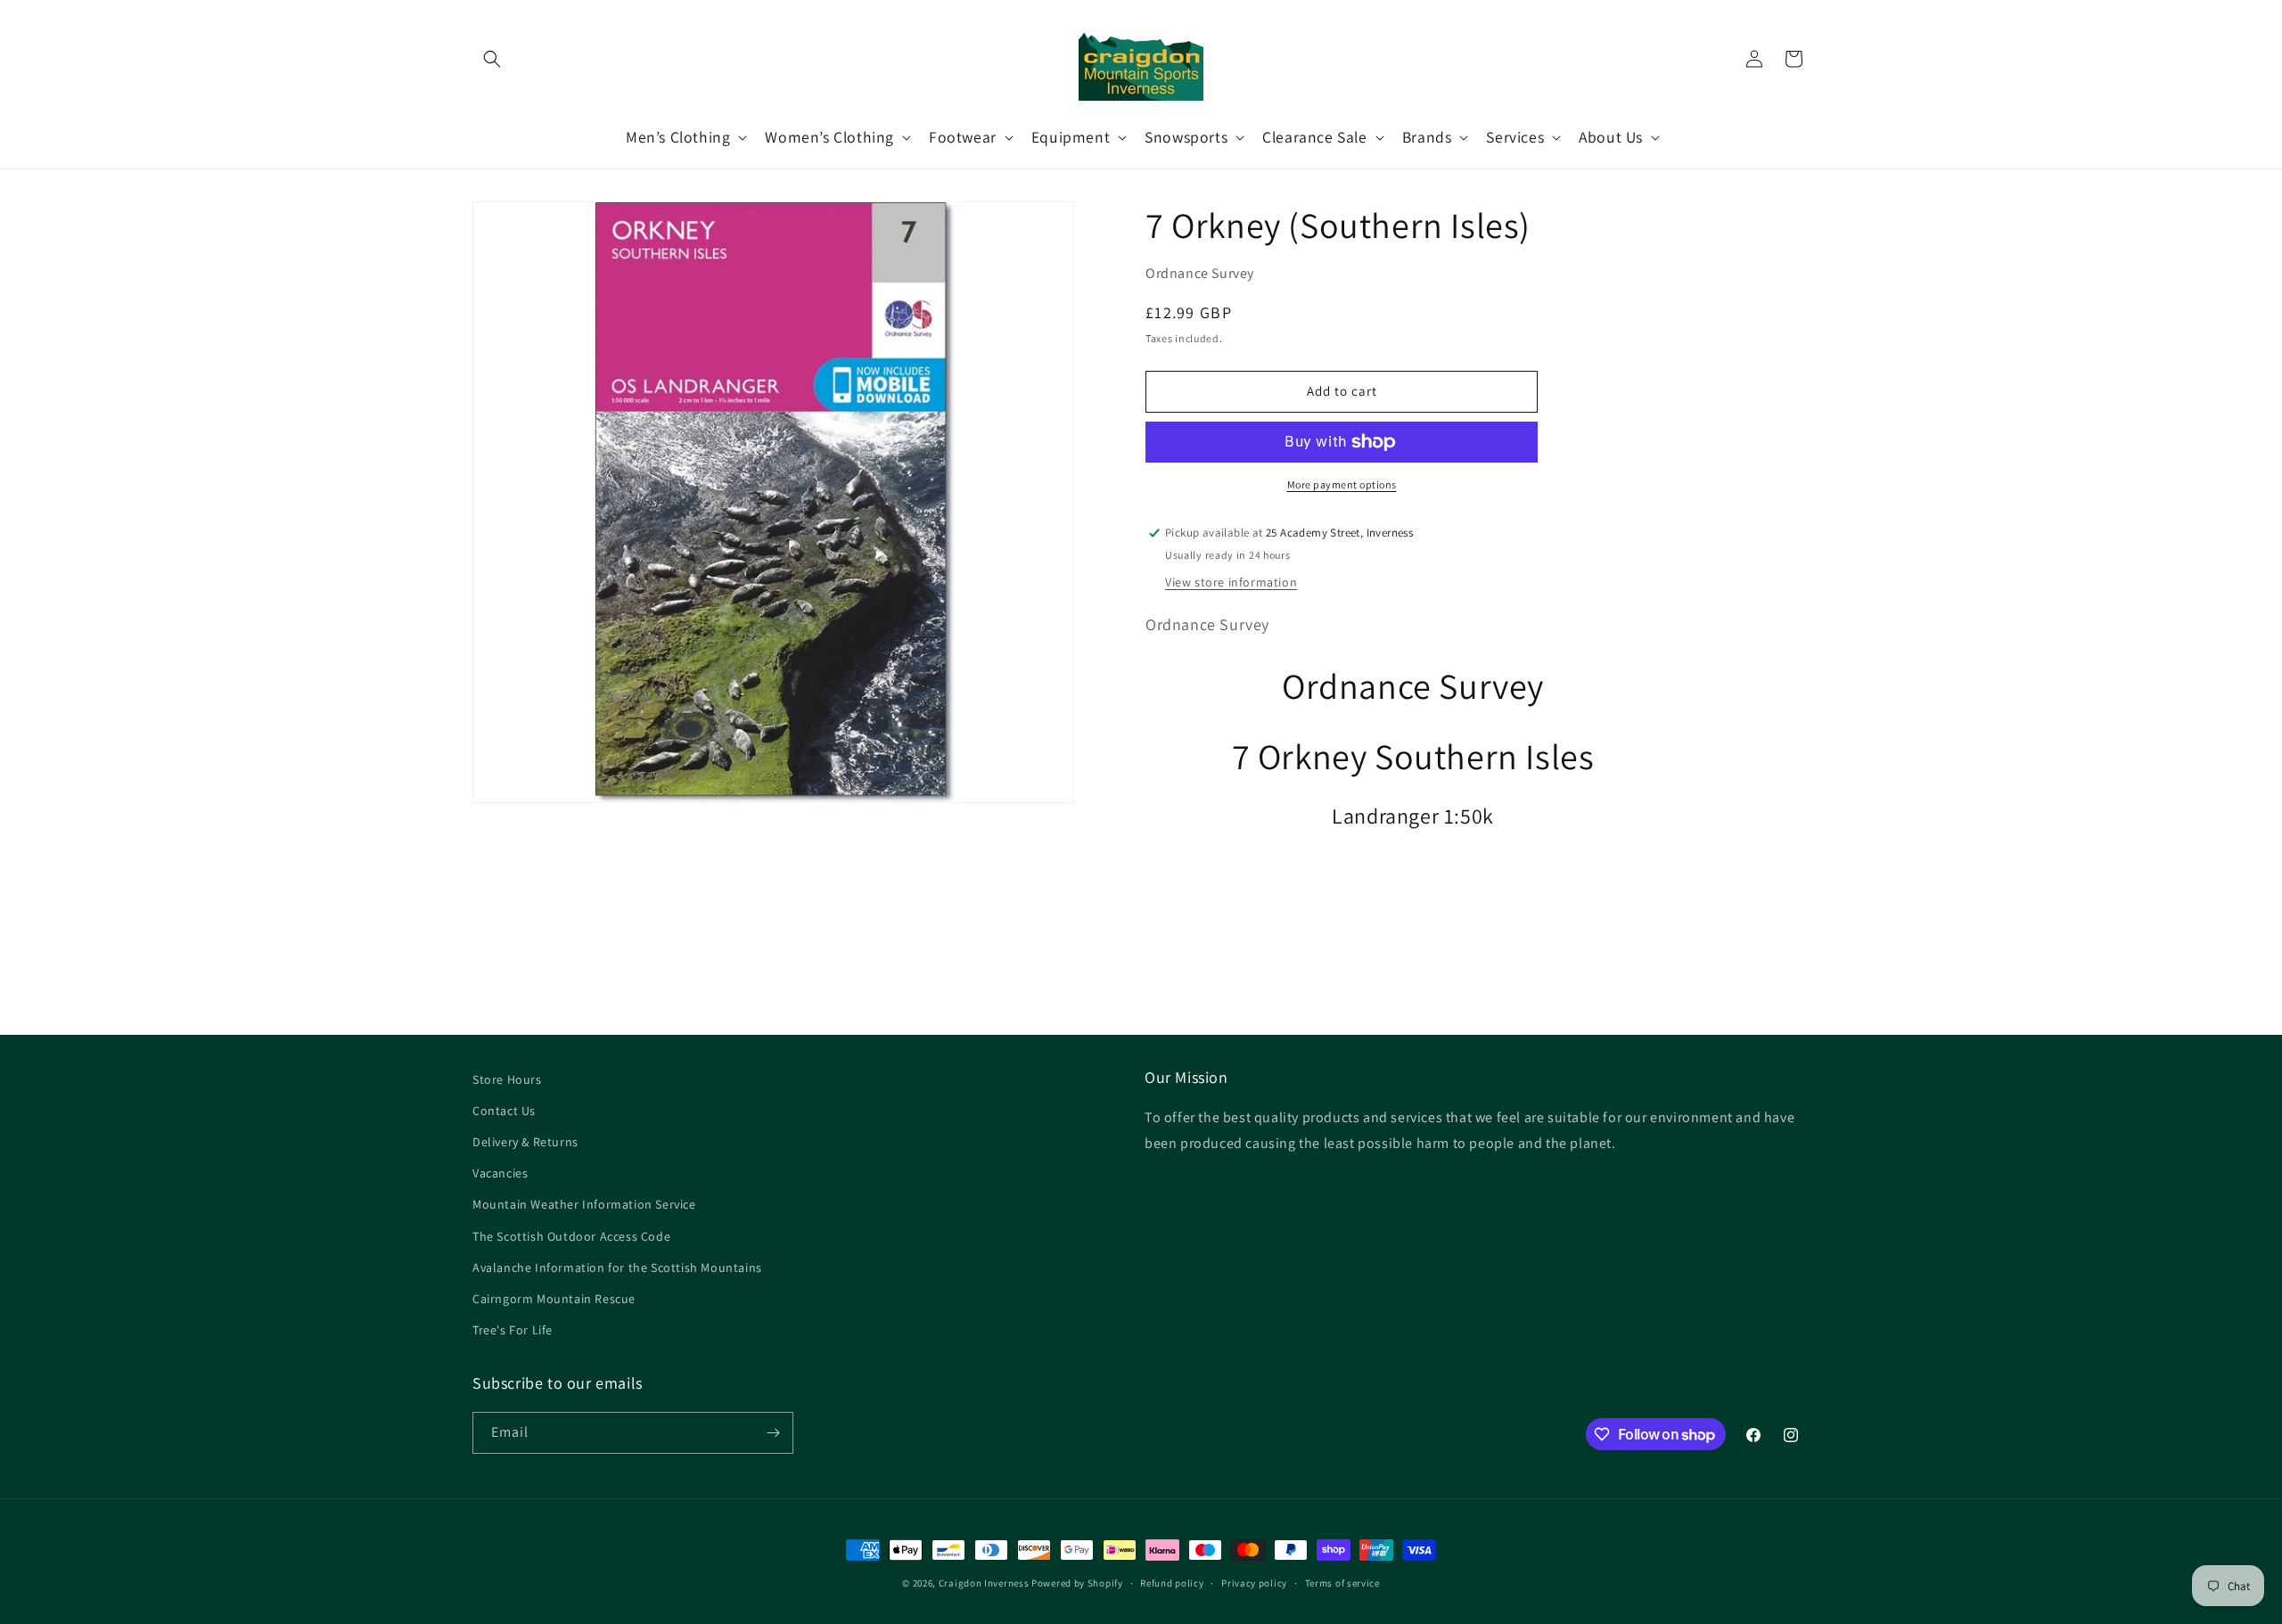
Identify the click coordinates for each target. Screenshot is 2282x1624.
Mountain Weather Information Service (584, 1204)
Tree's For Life (513, 1330)
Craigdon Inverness (984, 1583)
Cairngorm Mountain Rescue (554, 1299)
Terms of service (1342, 1583)
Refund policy (1172, 1583)
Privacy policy (1254, 1583)
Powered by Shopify (1077, 1583)
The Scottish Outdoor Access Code (571, 1236)
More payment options (1342, 484)
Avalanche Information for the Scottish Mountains (617, 1267)
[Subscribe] (773, 1433)
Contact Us (504, 1111)
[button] (492, 59)
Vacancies (500, 1173)
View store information (1231, 582)
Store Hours (507, 1079)
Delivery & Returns (525, 1142)
